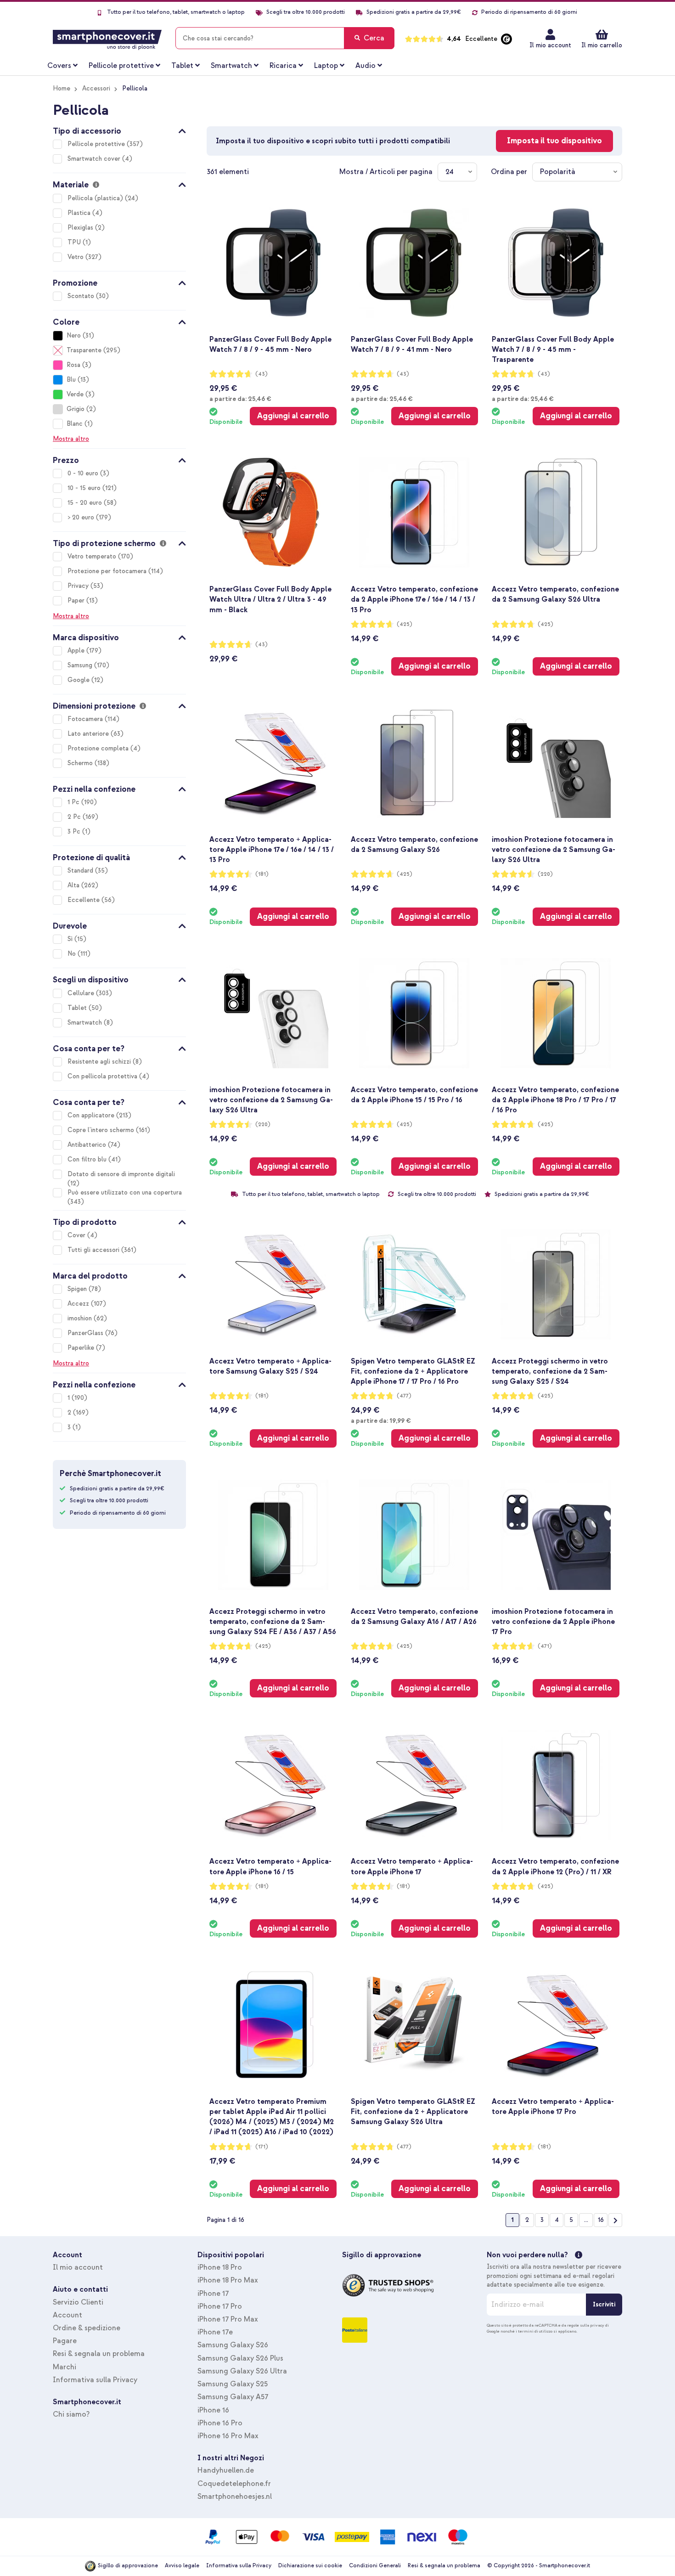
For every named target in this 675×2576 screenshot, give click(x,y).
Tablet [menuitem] (182, 66)
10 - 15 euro (85, 488)
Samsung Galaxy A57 (233, 2397)
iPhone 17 (213, 2294)
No (73, 954)
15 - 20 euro (86, 503)
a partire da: (240, 399)
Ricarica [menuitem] (283, 66)
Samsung (81, 665)
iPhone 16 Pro (220, 2423)
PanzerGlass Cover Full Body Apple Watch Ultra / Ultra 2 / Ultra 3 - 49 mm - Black (270, 599)
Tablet (78, 1008)
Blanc (75, 424)
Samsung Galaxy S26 (233, 2345)
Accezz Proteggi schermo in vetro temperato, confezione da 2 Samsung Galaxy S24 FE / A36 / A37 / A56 (273, 1622)
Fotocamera (86, 719)
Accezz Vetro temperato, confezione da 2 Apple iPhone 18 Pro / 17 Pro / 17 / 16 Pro (555, 1100)
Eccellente (84, 900)
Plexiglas (81, 228)
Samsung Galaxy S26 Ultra (242, 2371)
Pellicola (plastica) (96, 198)
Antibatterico (88, 1145)
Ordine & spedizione (87, 2328)
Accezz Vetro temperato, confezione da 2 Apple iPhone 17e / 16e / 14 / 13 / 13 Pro (414, 599)
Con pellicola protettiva (103, 1076)
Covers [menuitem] (59, 66)
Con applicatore (92, 1115)
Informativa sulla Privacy (95, 2380)
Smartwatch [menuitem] (231, 66)
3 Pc (75, 831)
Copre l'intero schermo (102, 1130)
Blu (71, 380)
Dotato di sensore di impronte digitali (121, 1174)
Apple (77, 651)
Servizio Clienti (78, 2302)
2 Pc (75, 817)
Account (67, 2315)
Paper (77, 600)
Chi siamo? (71, 2414)
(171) (262, 2147)
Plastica (80, 213)
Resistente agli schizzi (100, 1062)
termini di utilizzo (535, 2331)
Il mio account (550, 45)
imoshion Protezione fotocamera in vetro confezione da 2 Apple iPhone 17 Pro (553, 1622)
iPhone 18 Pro (220, 2267)
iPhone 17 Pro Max (228, 2319)
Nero (74, 335)
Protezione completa (99, 748)
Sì (71, 939)
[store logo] (107, 38)
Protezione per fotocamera (108, 571)
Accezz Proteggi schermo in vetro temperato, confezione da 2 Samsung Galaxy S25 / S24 (550, 1371)
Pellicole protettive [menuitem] (121, 66)
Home (62, 88)
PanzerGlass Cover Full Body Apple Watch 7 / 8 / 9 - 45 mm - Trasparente (553, 349)
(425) (405, 624)
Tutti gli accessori (94, 1250)
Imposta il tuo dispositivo (554, 141)
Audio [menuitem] (366, 66)
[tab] (119, 130)
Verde (75, 394)
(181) (262, 874)
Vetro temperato (93, 556)
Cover (77, 1235)
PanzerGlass (86, 1333)
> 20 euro (82, 517)
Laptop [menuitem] (326, 66)
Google (79, 680)
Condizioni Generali (375, 2566)
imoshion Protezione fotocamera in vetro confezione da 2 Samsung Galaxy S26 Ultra (554, 850)
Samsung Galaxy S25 (233, 2384)
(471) (545, 1646)
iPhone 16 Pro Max (228, 2436)
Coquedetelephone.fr (234, 2484)
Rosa (73, 365)
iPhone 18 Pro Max (228, 2280)
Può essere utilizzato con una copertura (125, 1192)
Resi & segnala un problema (99, 2354)
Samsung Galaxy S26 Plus (240, 2358)
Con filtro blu (88, 1159)
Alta (74, 885)
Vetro (76, 257)
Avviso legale (182, 2566)
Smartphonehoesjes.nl (235, 2497)
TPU (75, 242)
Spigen (78, 1289)
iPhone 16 (213, 2410)
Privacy (79, 586)
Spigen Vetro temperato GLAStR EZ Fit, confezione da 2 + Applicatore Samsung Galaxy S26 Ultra (413, 2112)
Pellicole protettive (97, 144)
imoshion (81, 1318)
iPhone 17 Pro (220, 2306)
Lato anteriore (89, 734)
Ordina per (509, 172)
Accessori (96, 88)
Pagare (65, 2341)
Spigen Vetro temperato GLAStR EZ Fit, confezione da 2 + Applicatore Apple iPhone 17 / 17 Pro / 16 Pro (413, 1371)
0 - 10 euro (84, 473)
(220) (545, 874)
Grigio (76, 409)
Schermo (81, 763)
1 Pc (74, 802)
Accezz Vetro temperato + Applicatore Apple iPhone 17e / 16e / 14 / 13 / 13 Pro (272, 850)
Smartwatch (86, 1023)
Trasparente (84, 350)
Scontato (82, 296)
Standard (81, 871)
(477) (404, 1396)
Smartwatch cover (95, 159)
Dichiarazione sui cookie (310, 2566)
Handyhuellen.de (226, 2470)
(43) (262, 374)
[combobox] (285, 38)
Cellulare (82, 993)
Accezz (79, 1304)
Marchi (65, 2367)
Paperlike (82, 1348)
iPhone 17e (215, 2332)
